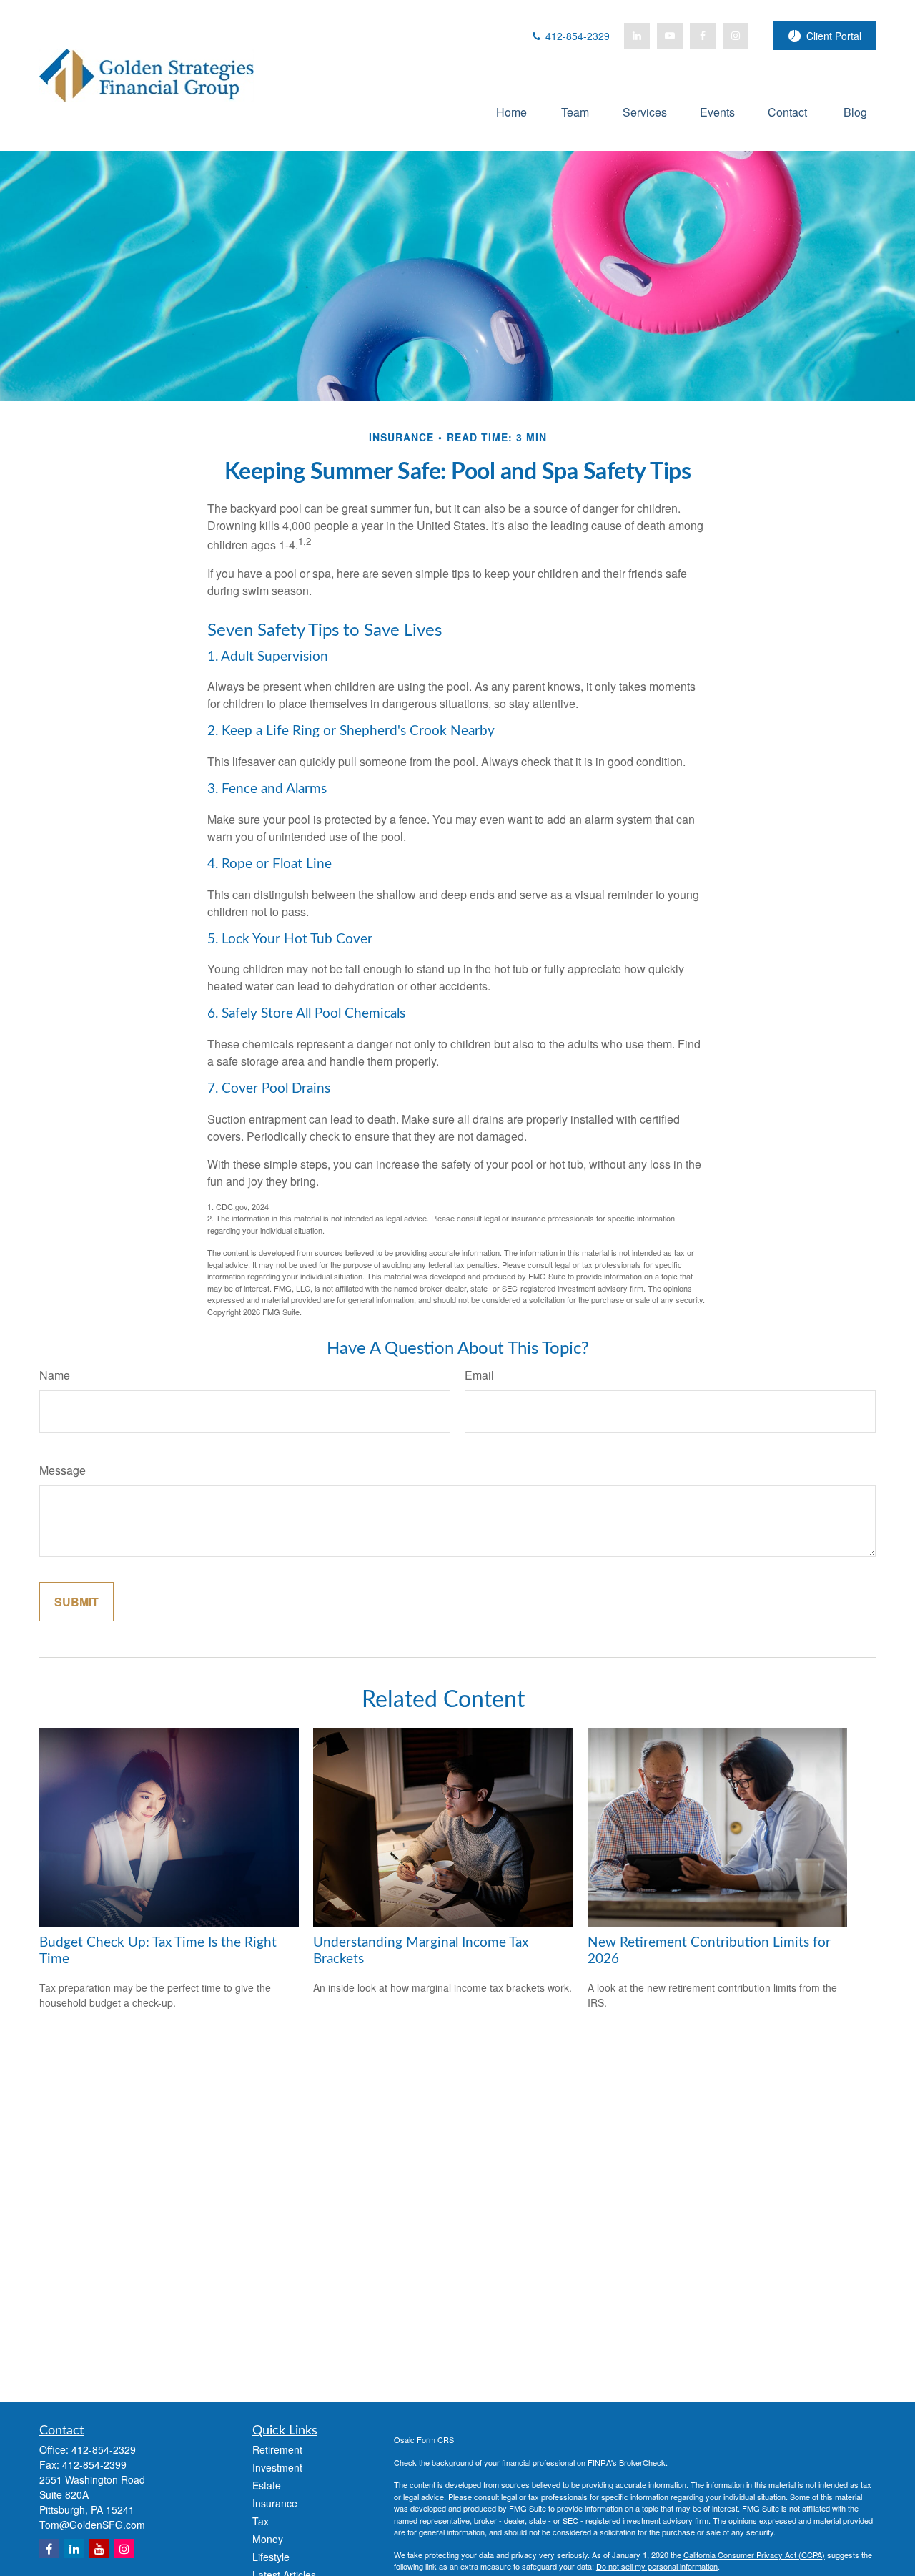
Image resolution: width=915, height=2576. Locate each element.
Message (63, 1470)
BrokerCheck (642, 2462)
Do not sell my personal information (657, 2566)
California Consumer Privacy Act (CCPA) (754, 2555)
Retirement (277, 2449)
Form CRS (435, 2439)
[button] (511, 111)
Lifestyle (271, 2557)
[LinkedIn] (637, 36)
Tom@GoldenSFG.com (92, 2525)
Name (55, 1375)
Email (479, 1375)
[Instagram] (124, 2548)
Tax (261, 2521)
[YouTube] (670, 36)
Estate (267, 2485)
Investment (277, 2467)
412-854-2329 (576, 36)
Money (268, 2539)
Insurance (275, 2503)
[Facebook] (703, 36)
